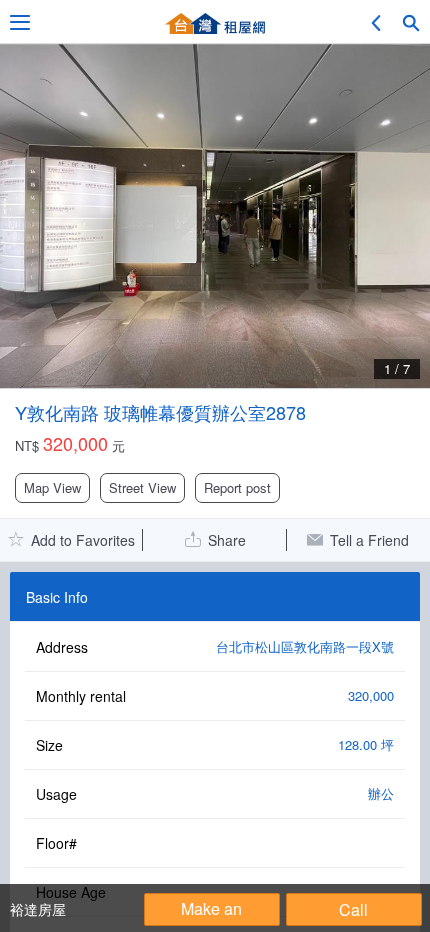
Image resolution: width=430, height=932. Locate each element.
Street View (142, 487)
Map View (52, 487)
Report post (237, 487)
